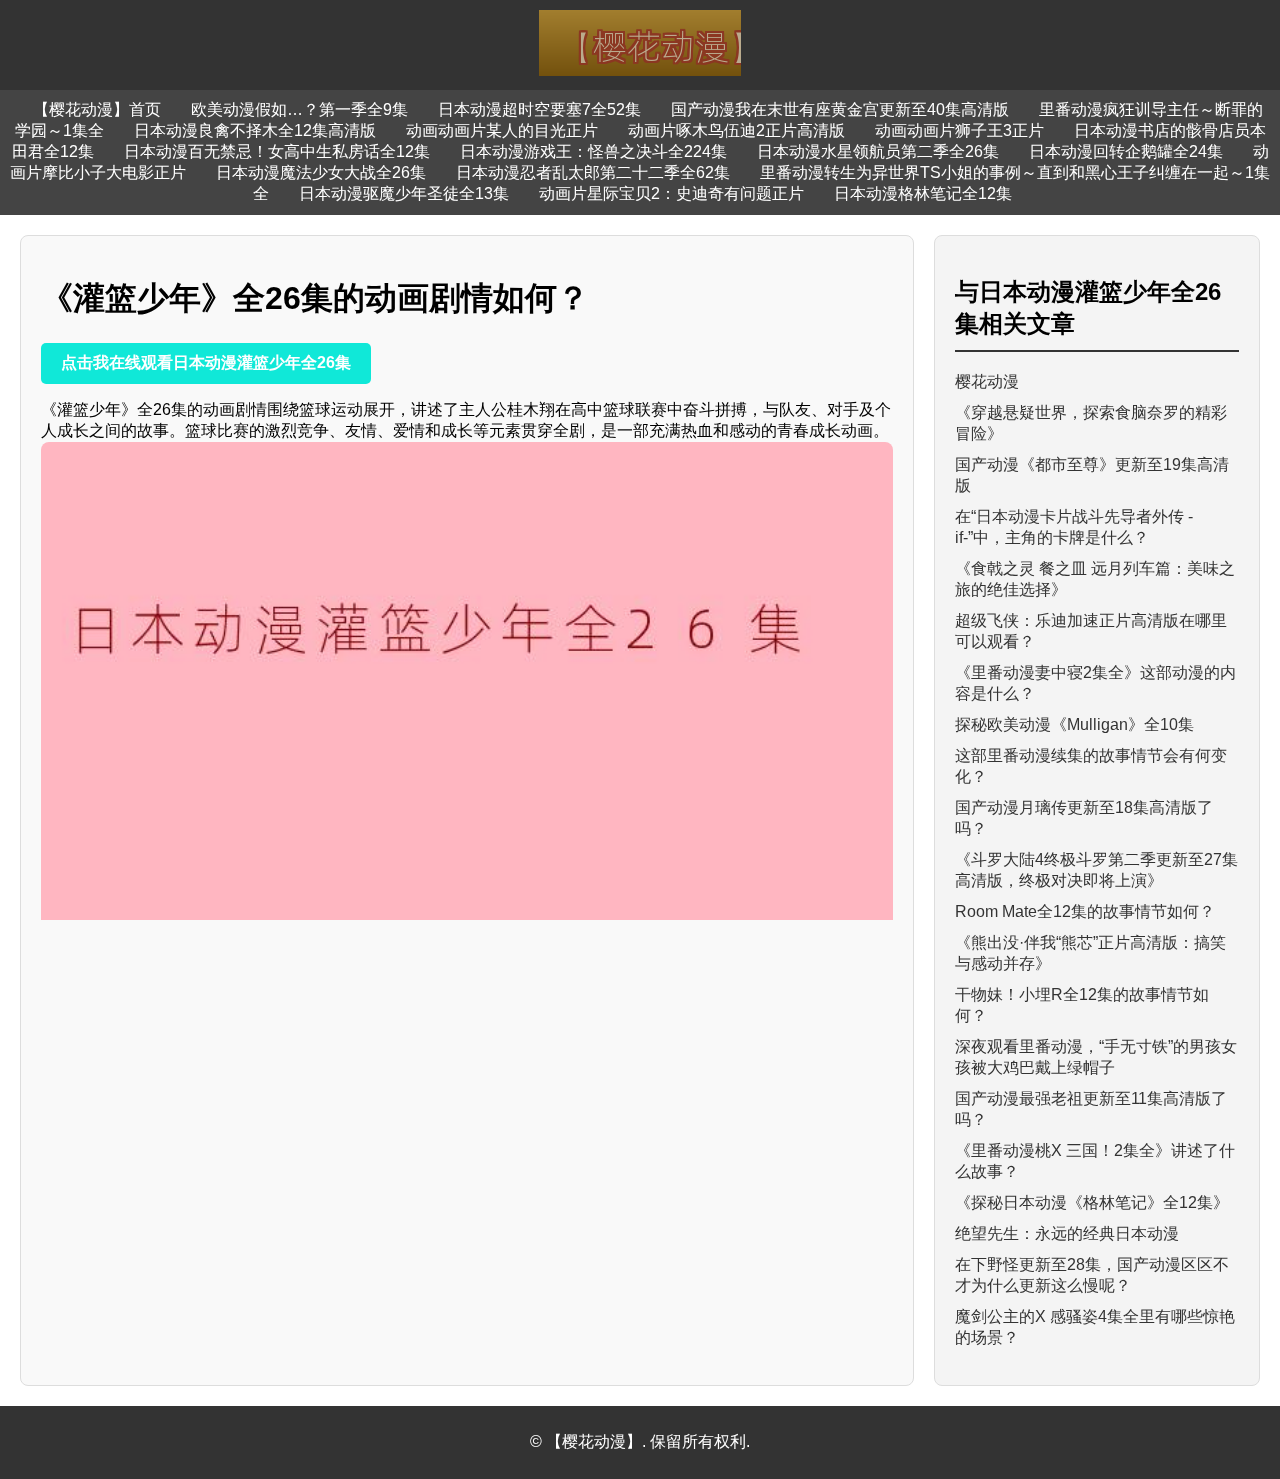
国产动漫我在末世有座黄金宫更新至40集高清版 (840, 109)
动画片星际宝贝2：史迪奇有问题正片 (671, 193)
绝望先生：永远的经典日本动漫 (1067, 1233)
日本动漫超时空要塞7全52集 (539, 109)
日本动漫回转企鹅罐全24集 (1126, 151)
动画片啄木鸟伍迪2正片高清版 (736, 130)
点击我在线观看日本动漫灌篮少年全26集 (206, 362)
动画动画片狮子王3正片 (959, 130)
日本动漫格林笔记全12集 (923, 193)
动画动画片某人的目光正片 (502, 130)
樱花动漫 (987, 381)
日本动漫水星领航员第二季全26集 (878, 151)
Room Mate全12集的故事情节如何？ (1085, 911)
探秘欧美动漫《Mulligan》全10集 (1074, 724)
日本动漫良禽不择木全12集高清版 (255, 130)
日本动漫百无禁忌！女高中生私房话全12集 (277, 151)
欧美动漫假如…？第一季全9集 (299, 109)
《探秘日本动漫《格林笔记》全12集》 (1092, 1202)
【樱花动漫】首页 (97, 109)
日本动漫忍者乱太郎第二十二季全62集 (593, 172)
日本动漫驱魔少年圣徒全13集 (404, 193)
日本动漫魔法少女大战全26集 (321, 172)
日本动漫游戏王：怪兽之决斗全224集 (593, 151)
